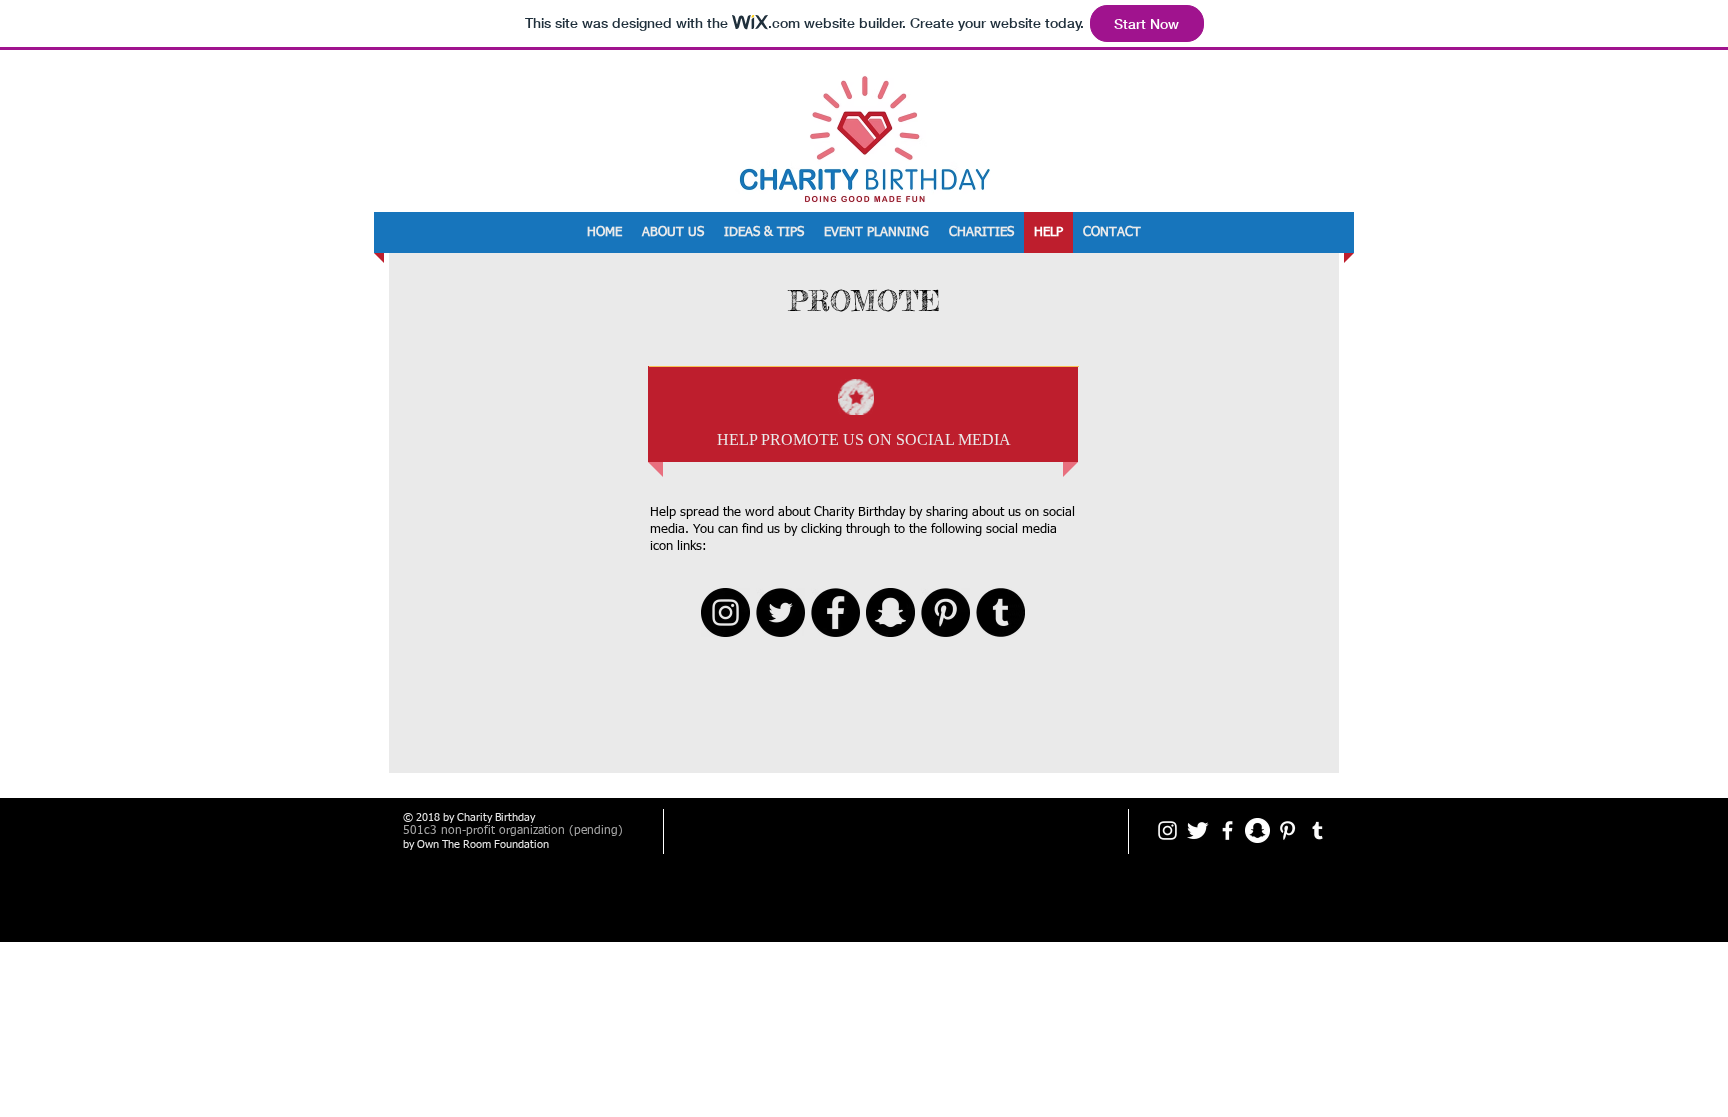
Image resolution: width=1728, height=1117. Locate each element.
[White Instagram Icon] (1167, 830)
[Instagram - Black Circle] (725, 612)
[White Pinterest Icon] (1287, 830)
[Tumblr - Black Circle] (1000, 612)
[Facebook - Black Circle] (835, 612)
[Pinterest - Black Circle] (945, 612)
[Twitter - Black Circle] (780, 612)
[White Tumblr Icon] (1317, 830)
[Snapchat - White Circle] (1257, 830)
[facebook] (1227, 830)
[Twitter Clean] (1197, 830)
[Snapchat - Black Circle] (890, 612)
